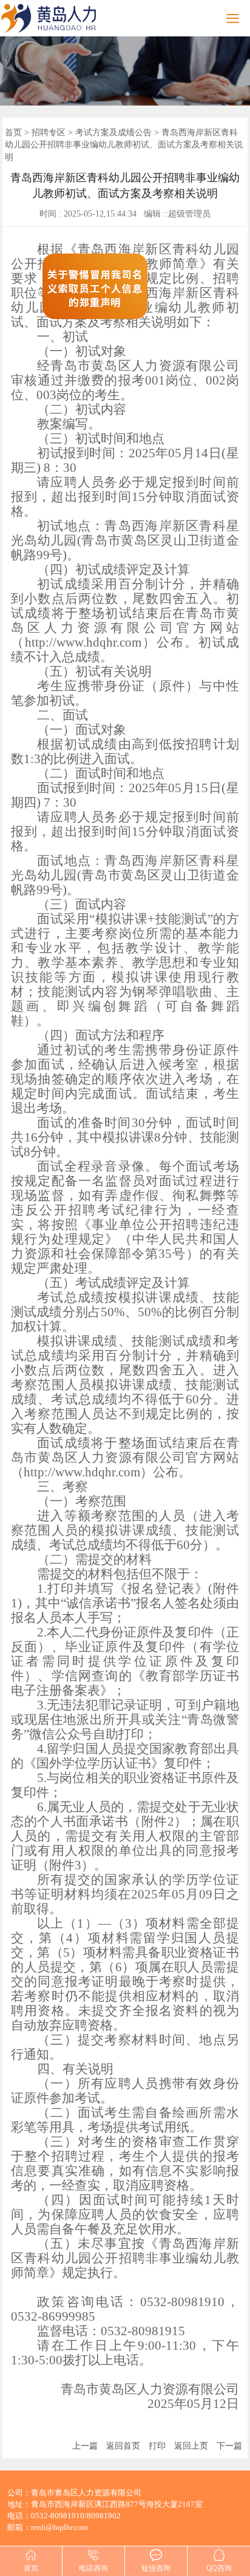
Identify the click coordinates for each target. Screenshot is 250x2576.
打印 (157, 2446)
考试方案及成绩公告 (113, 133)
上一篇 (85, 2446)
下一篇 (229, 2446)
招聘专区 (49, 133)
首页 (13, 133)
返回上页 (191, 2446)
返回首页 (123, 2446)
